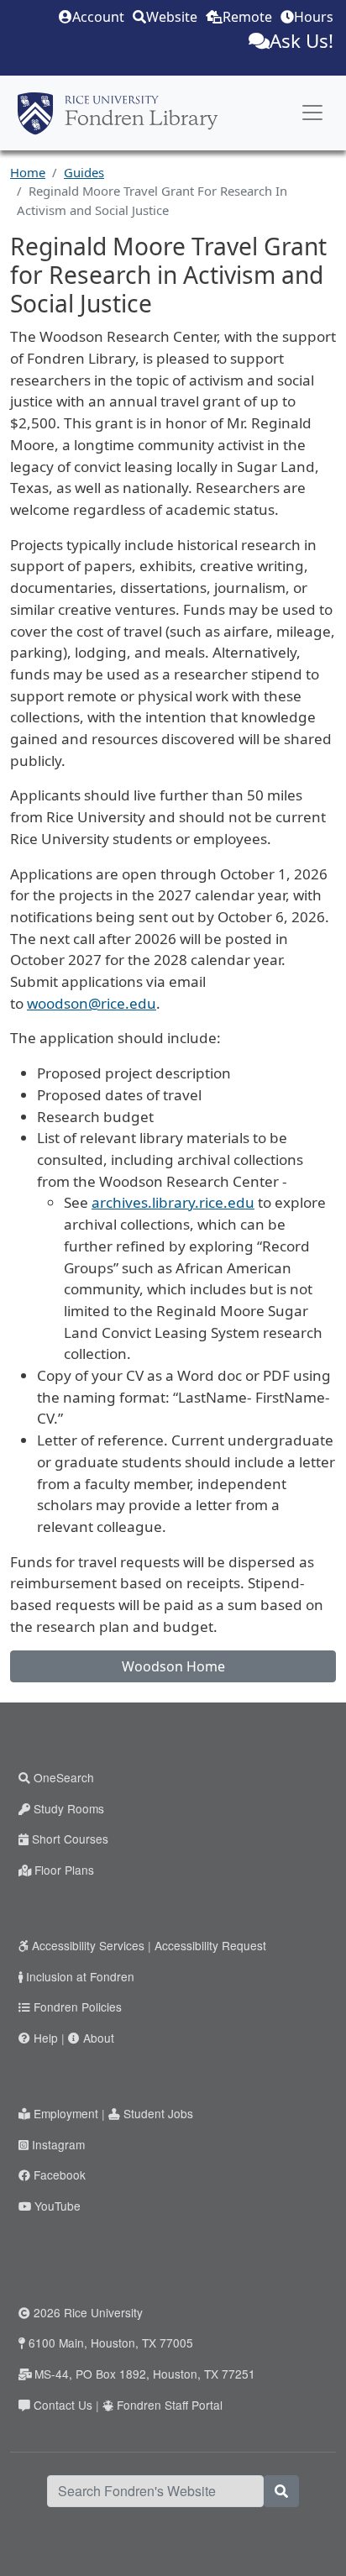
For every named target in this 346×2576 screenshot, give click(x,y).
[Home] (118, 113)
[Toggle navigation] (312, 113)
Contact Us (63, 2405)
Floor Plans (64, 1870)
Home (28, 172)
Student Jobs (158, 2113)
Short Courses (70, 1839)
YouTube (58, 2206)
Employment (66, 2113)
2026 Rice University (88, 2312)
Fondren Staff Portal (170, 2405)
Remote (247, 17)
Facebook (60, 2175)
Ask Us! (301, 41)
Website (172, 17)
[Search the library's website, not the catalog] (281, 2491)
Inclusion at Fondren (80, 1976)
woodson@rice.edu (92, 1003)
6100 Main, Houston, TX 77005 (111, 2343)
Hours (314, 17)
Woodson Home (173, 1666)
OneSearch (64, 1777)
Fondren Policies (78, 2007)
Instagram (58, 2144)
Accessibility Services (88, 1945)
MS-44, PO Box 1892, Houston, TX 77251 (145, 2374)
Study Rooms (69, 1808)
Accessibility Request (210, 1945)
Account (98, 17)
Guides (84, 172)
